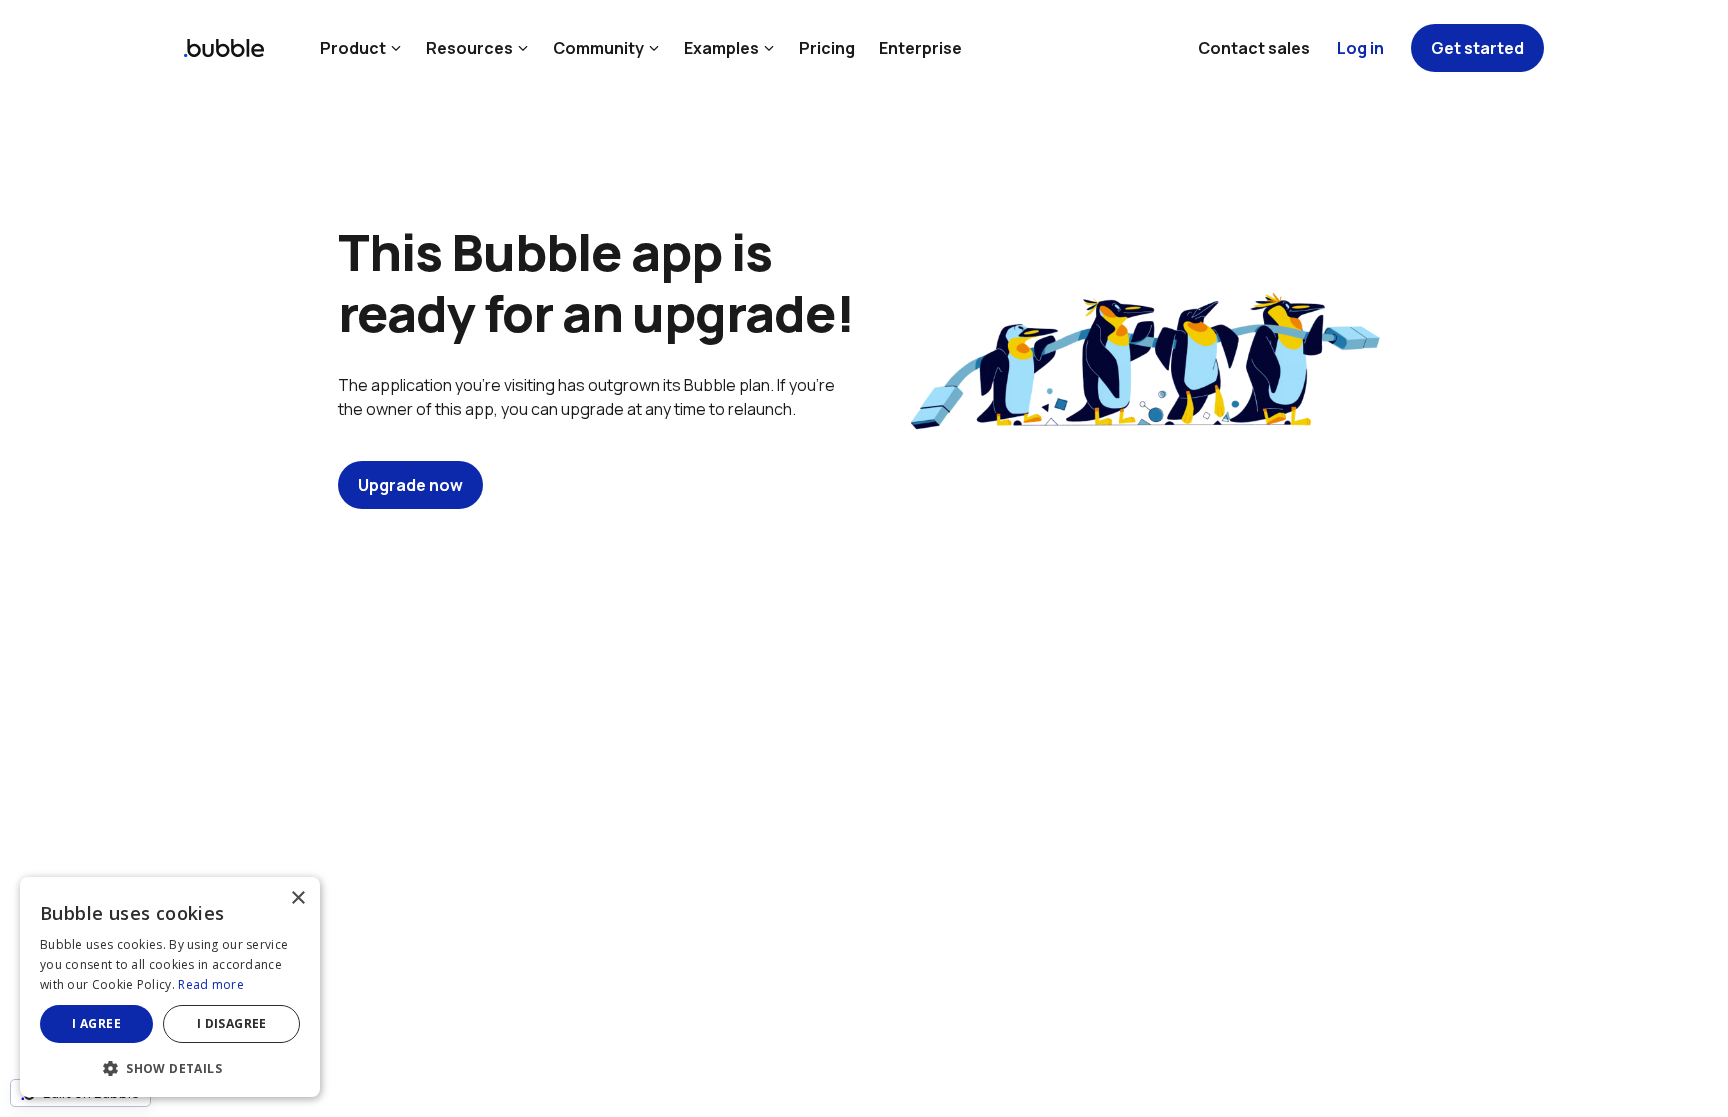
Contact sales (1254, 48)
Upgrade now (410, 485)
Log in (1360, 48)
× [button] (297, 898)
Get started (1477, 48)
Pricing (827, 48)
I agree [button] (96, 1023)
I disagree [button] (232, 1023)
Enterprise (920, 48)
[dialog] (170, 987)
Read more (211, 984)
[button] (170, 1066)
